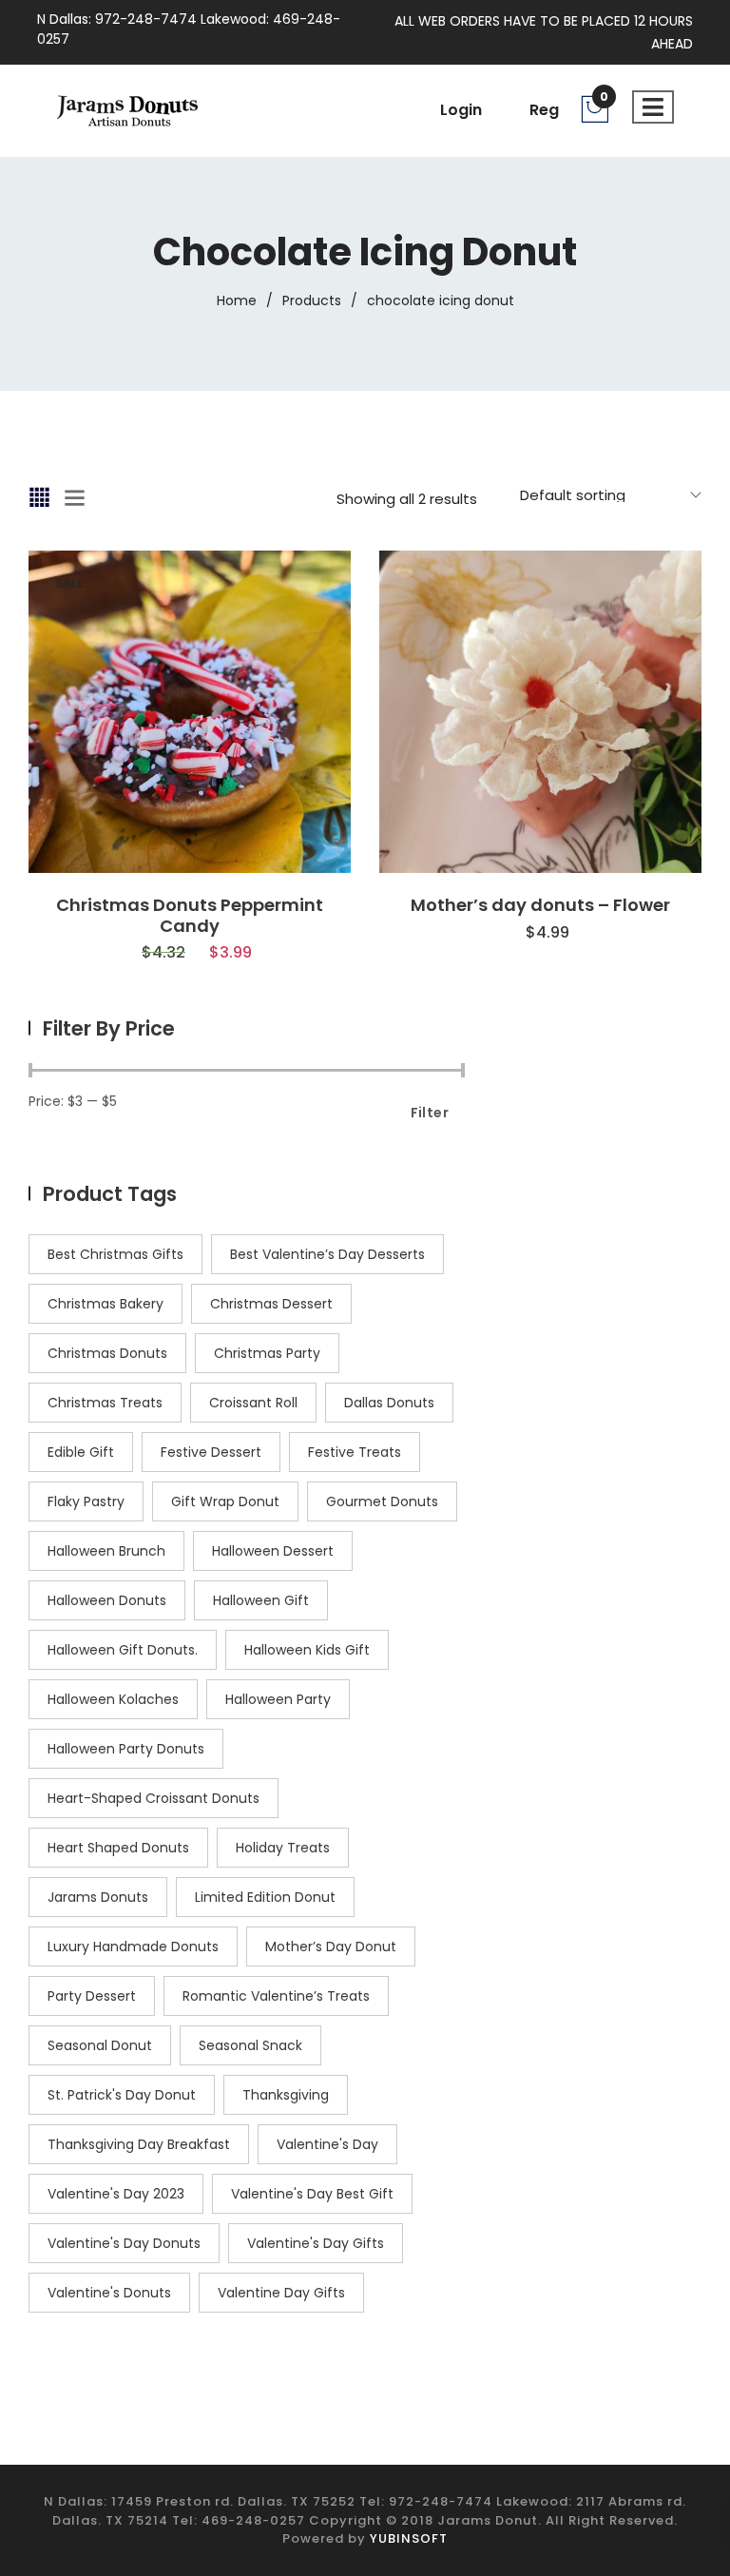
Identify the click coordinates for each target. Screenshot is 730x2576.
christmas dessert (271, 1304)
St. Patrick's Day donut (122, 2095)
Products (312, 300)
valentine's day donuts (124, 2243)
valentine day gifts (281, 2293)
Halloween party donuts (126, 1749)
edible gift (81, 1452)
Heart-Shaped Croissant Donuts (154, 1798)
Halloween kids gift (307, 1650)
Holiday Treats (283, 1848)
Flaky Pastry (86, 1501)
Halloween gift (261, 1600)
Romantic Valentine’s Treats (276, 1996)
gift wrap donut (225, 1501)
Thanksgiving (286, 2095)
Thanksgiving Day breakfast (139, 2144)
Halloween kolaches (113, 1699)
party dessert (92, 1996)
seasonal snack (250, 2045)
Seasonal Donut (100, 2045)
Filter (430, 1113)
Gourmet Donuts (382, 1501)
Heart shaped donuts (118, 1848)
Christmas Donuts (107, 1353)
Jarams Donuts (98, 1897)
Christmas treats (105, 1403)
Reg (544, 110)
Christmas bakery (106, 1304)
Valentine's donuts (109, 2293)
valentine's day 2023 (116, 2194)
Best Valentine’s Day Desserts (327, 1254)
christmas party (267, 1353)
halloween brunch (106, 1551)
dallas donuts (389, 1403)
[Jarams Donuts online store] (127, 109)
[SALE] (190, 710)
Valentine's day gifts (316, 2243)
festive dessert (211, 1452)
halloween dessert (273, 1551)
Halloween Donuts (107, 1600)
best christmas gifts (115, 1254)
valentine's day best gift (312, 2194)
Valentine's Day (327, 2144)
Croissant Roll (253, 1403)
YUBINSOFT (409, 2538)
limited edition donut (265, 1897)
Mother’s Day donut (331, 1947)
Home (237, 300)
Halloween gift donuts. (123, 1650)
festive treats (355, 1452)
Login (461, 110)
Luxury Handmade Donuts (133, 1947)
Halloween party (278, 1699)
